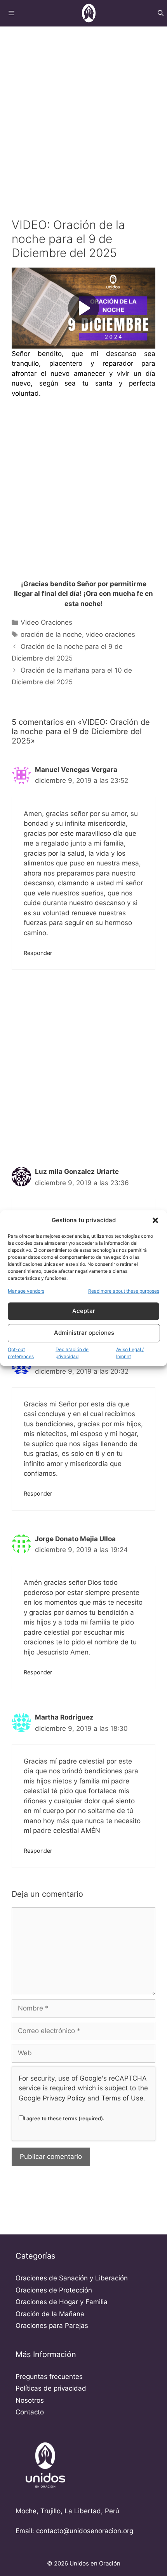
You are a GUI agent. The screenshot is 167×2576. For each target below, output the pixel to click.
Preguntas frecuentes (49, 2377)
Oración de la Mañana (50, 2314)
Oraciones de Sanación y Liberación (72, 2278)
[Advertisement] (83, 113)
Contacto (30, 2412)
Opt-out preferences (21, 1353)
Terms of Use (122, 2098)
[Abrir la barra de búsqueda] (161, 13)
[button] (155, 1221)
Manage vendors (26, 1291)
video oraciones (110, 634)
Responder (38, 953)
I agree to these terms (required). (64, 2118)
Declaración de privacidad (72, 1353)
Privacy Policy (64, 2098)
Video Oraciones (46, 622)
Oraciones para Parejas (52, 2326)
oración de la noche (51, 634)
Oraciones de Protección (54, 2290)
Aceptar (84, 1311)
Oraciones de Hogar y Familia (62, 2302)
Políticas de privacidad (51, 2388)
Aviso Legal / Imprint (130, 1353)
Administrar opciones (84, 1333)
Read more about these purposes (124, 1291)
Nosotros (30, 2400)
